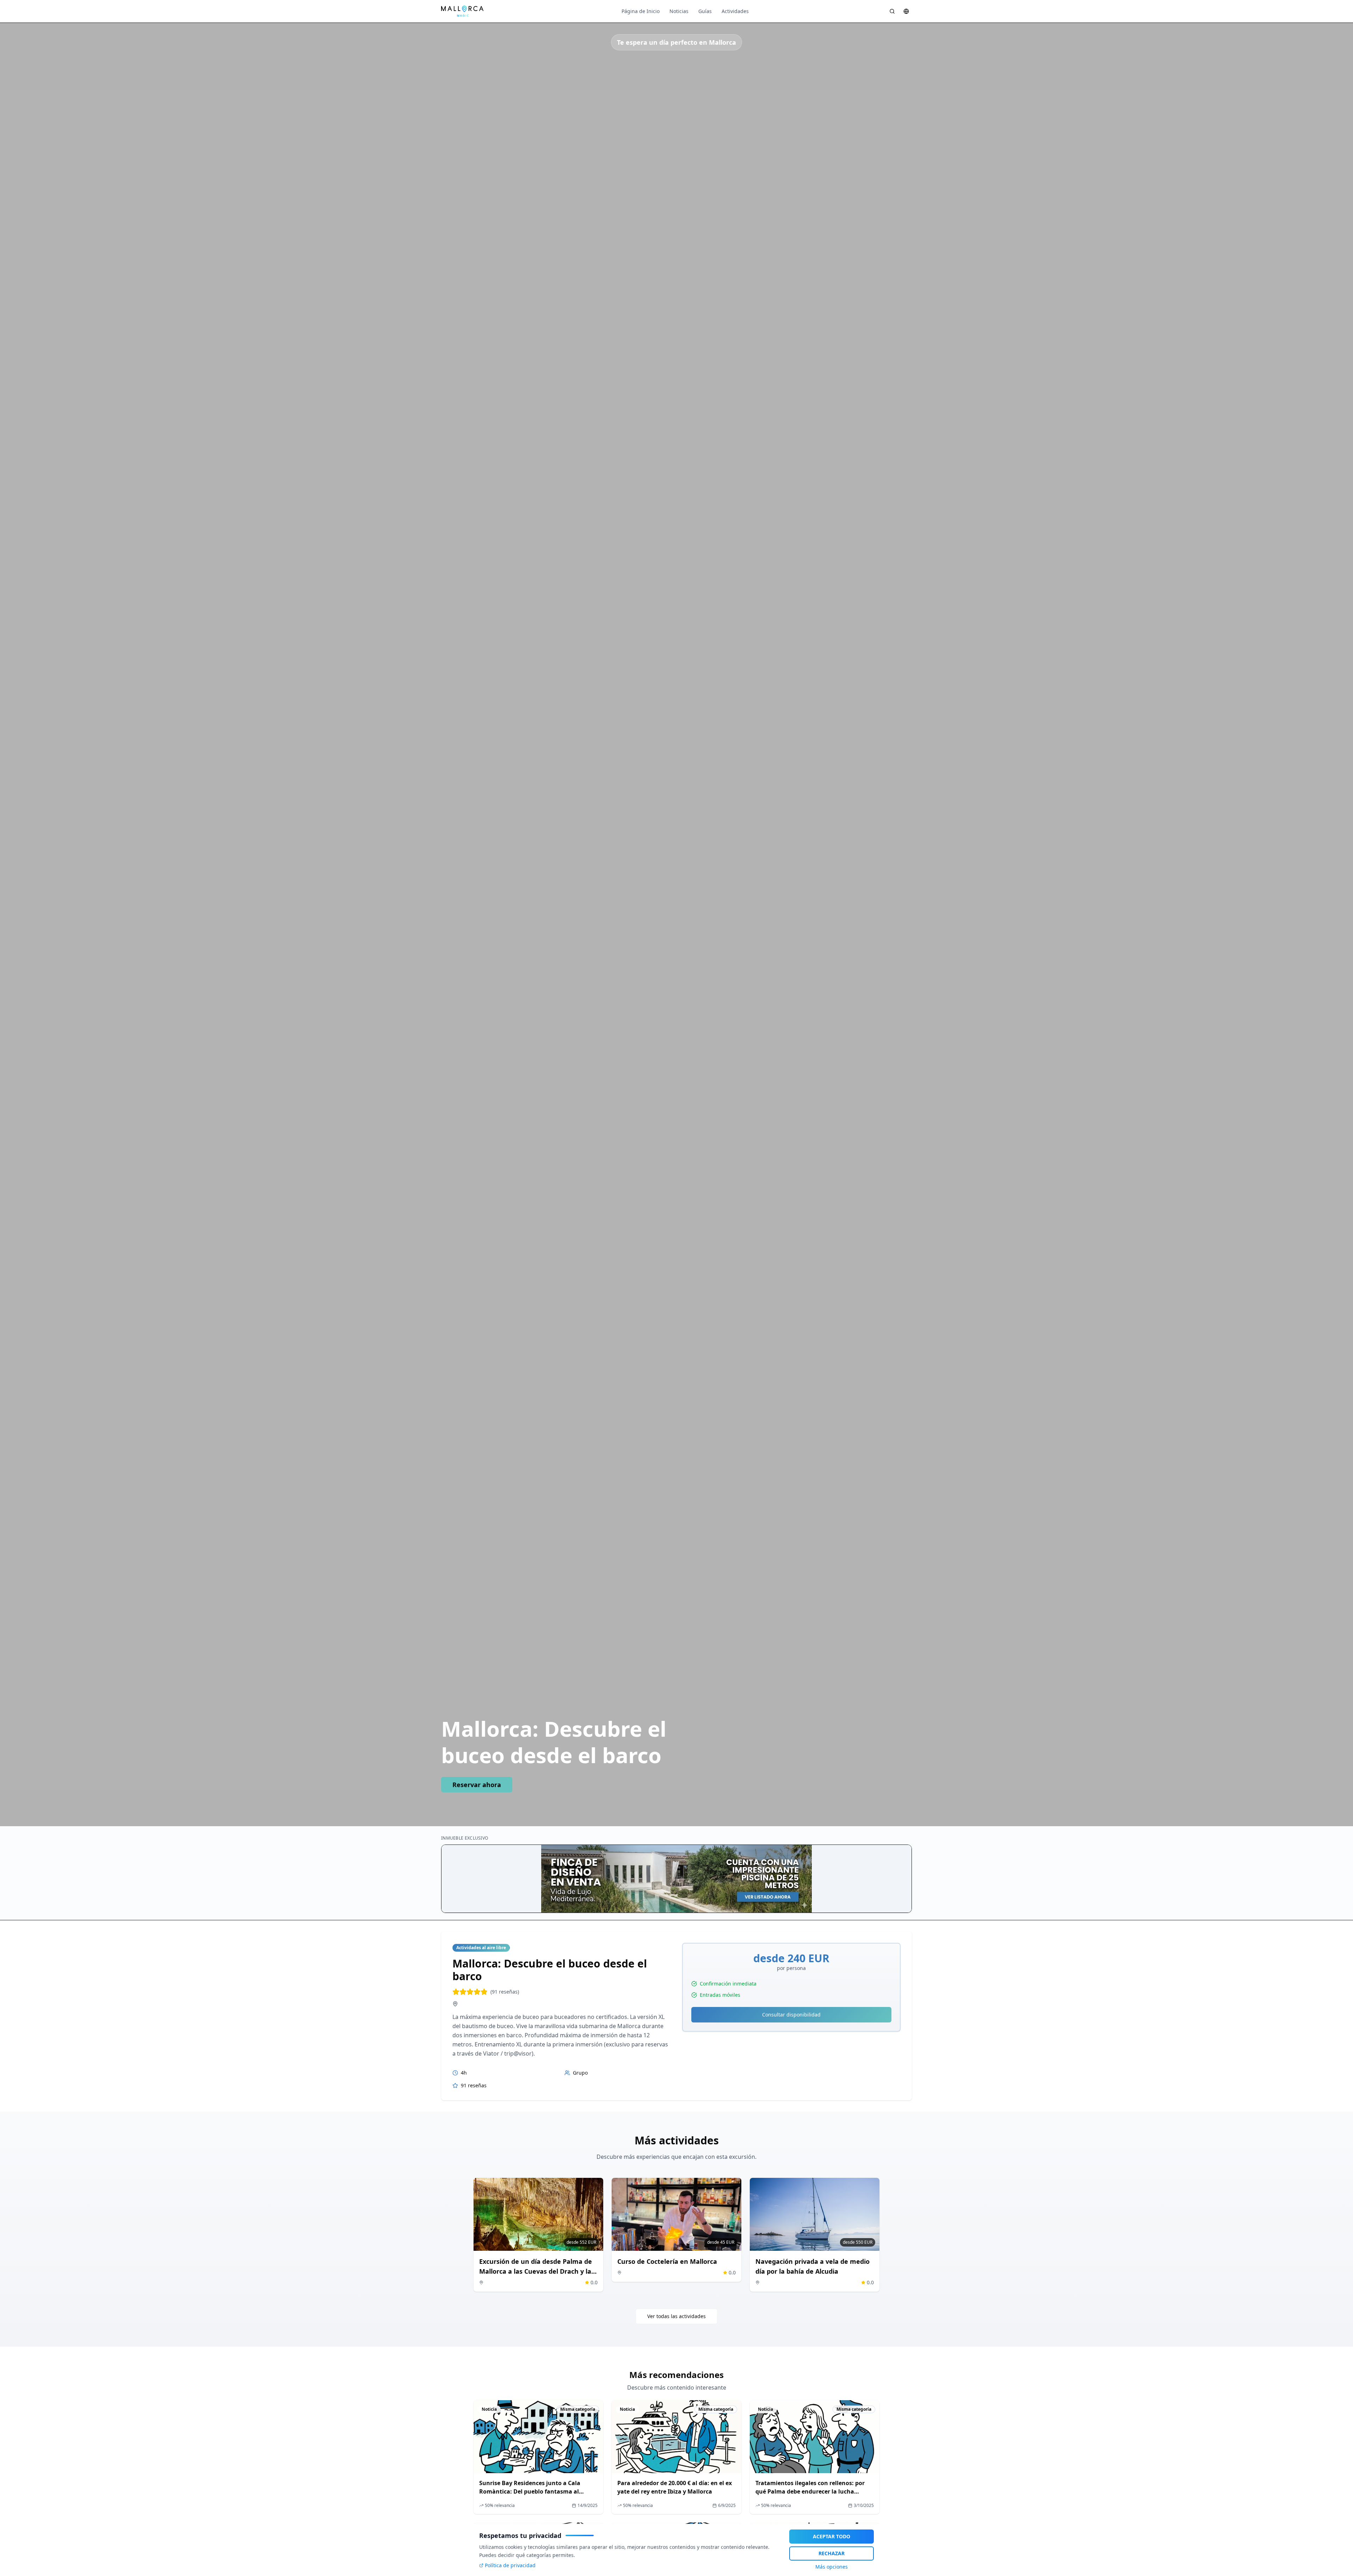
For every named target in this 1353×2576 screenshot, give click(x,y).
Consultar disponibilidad (791, 2015)
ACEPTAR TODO (832, 2536)
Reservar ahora (477, 1785)
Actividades (735, 11)
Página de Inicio (641, 11)
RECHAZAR (832, 2553)
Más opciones (832, 2567)
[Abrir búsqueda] (892, 11)
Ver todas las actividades (676, 2316)
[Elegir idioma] (906, 11)
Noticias (679, 11)
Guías (705, 11)
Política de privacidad (510, 2565)
